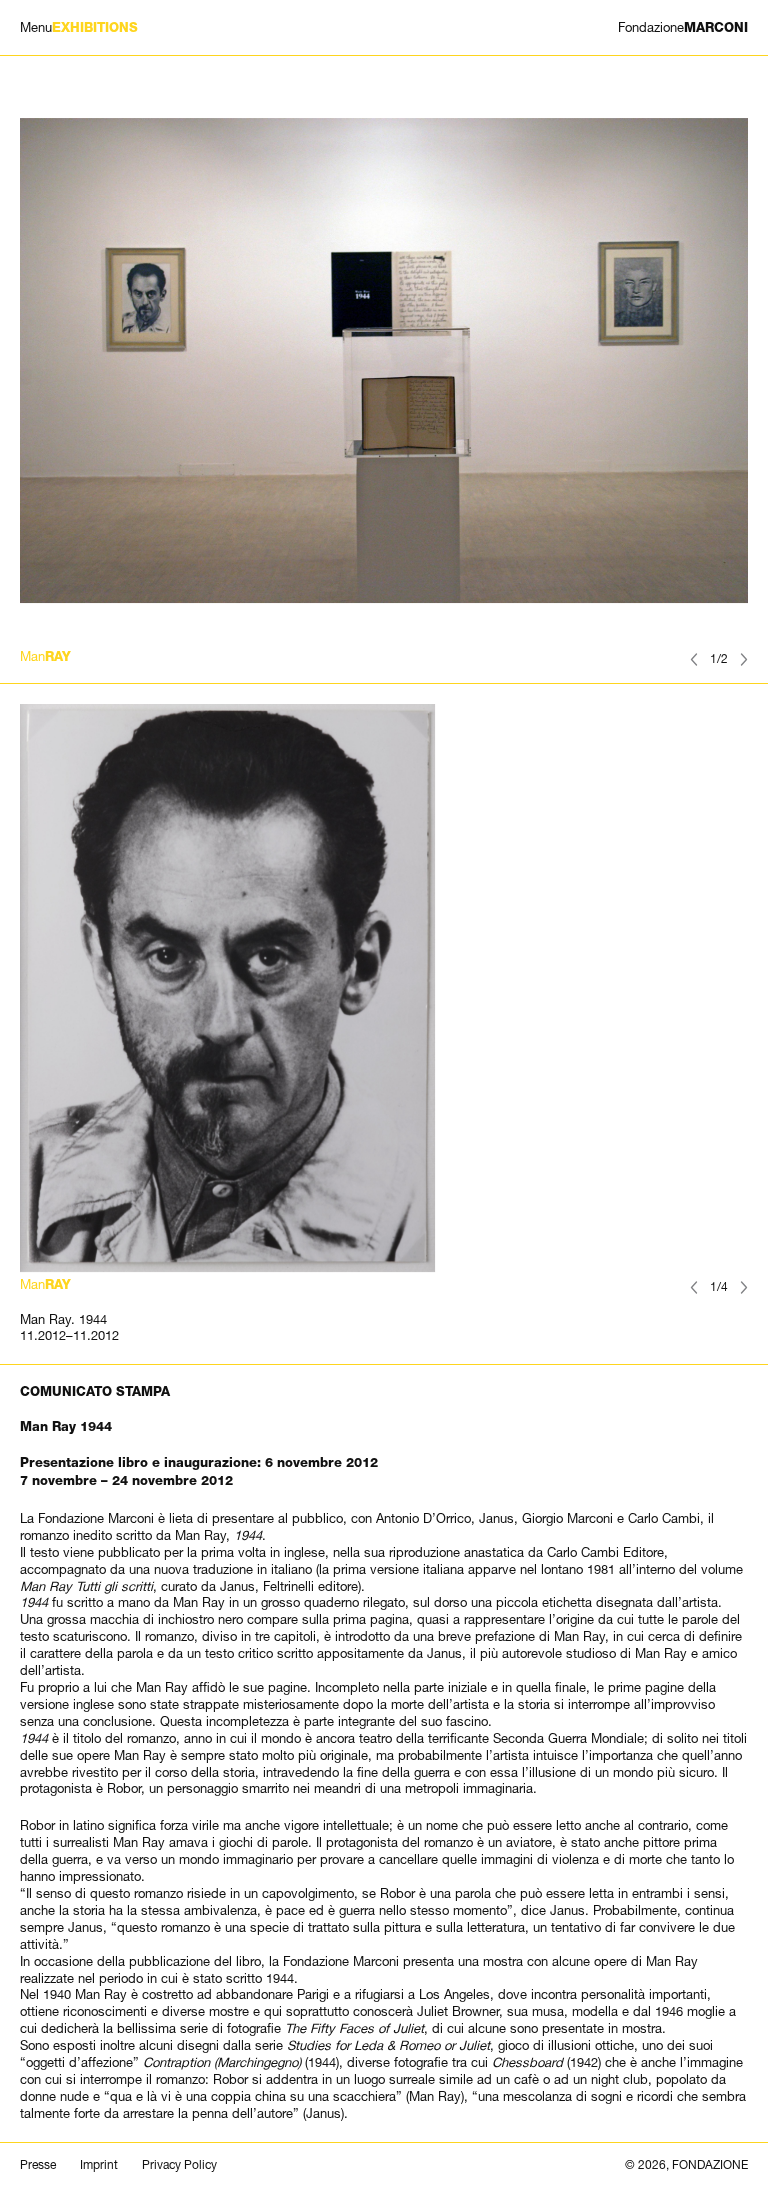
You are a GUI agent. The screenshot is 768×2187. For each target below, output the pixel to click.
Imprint (99, 2165)
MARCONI (683, 27)
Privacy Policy (179, 2165)
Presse (38, 2165)
